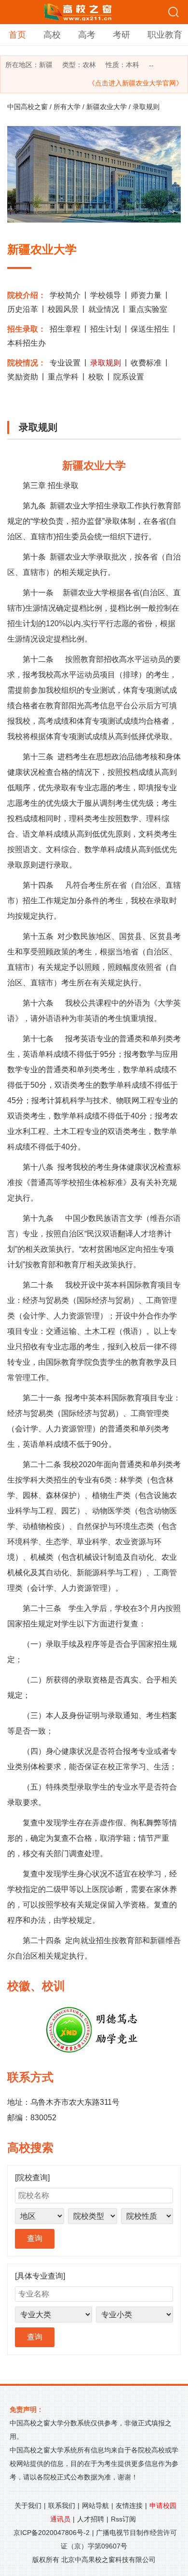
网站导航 (95, 2506)
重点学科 (63, 377)
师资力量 (146, 295)
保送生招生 (150, 329)
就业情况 (104, 309)
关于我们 (28, 2506)
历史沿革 (23, 309)
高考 (87, 35)
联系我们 (62, 2506)
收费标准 (146, 363)
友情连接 (129, 2506)
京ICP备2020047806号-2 (52, 2533)
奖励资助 (23, 377)
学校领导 (106, 295)
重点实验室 (148, 309)
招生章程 (65, 329)
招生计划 (106, 329)
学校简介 (65, 295)
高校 (52, 35)
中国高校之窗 (27, 107)
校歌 (96, 377)
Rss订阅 (123, 2519)
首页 (17, 35)
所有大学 (67, 107)
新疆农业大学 (107, 107)
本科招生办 (27, 343)
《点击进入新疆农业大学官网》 (135, 83)
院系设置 (129, 377)
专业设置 (65, 363)
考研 (121, 35)
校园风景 (63, 309)
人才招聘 (91, 2519)
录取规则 (106, 363)
